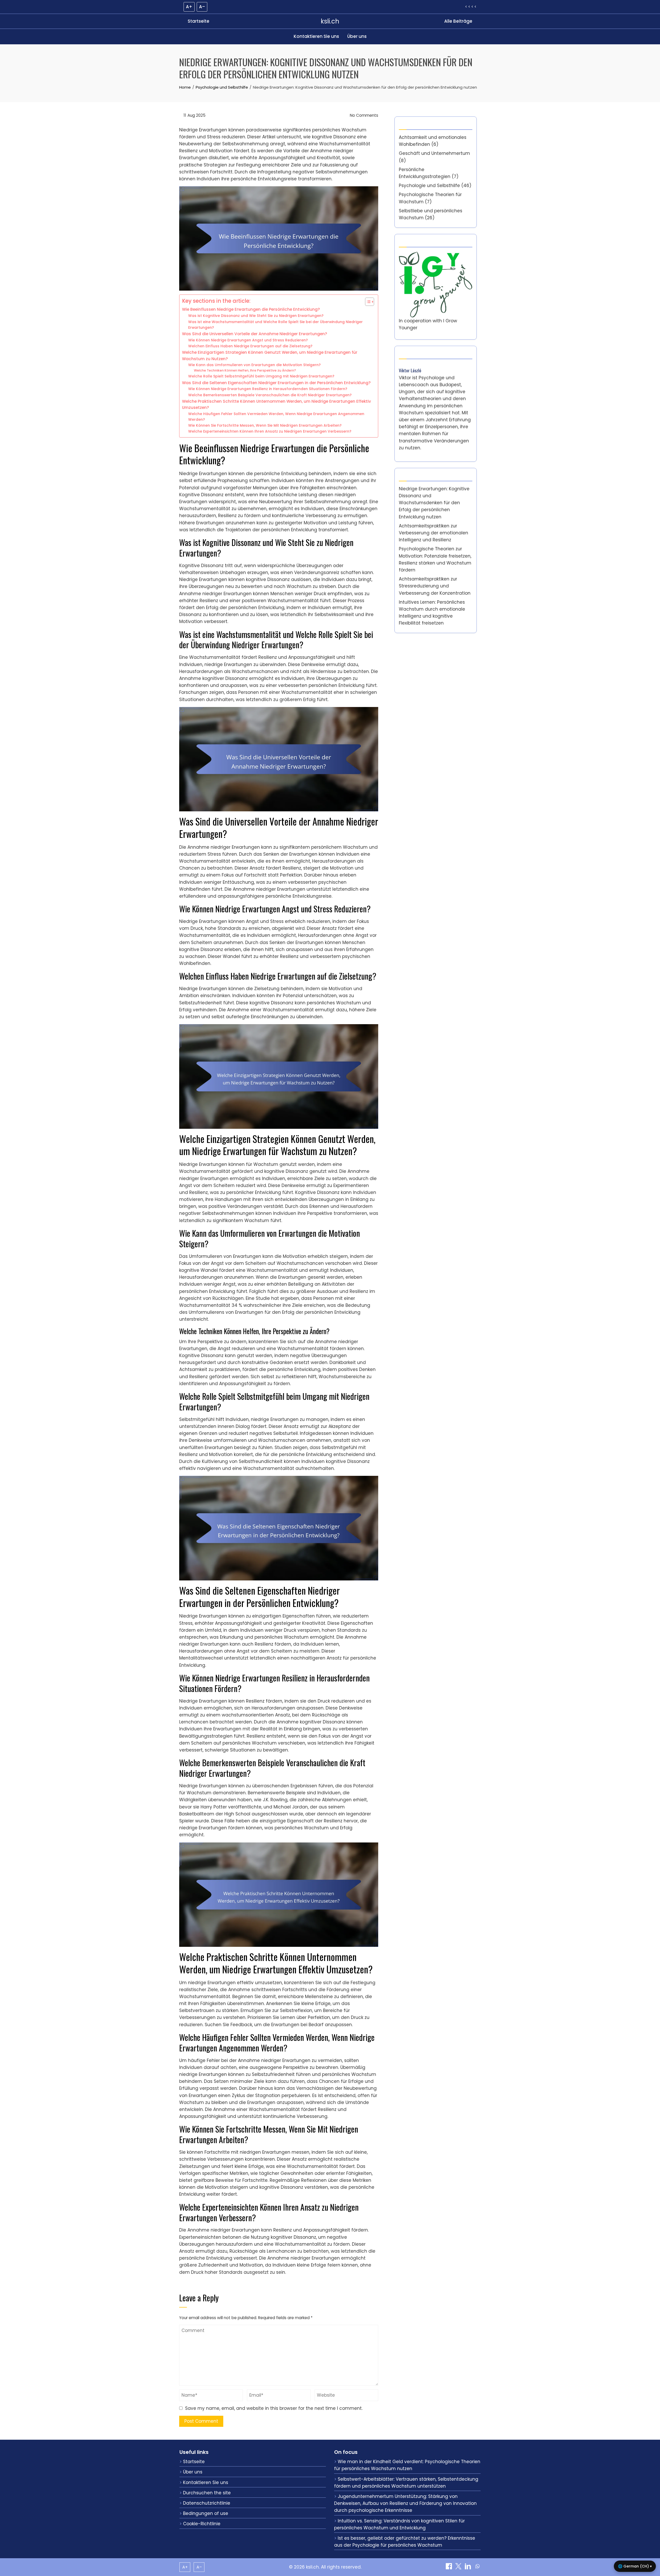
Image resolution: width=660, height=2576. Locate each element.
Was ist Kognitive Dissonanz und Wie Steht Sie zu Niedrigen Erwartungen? (256, 316)
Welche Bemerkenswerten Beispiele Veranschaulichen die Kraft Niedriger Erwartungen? (270, 395)
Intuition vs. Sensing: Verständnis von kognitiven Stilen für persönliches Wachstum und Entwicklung (399, 2524)
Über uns (357, 36)
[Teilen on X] (459, 2568)
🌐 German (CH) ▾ (635, 2566)
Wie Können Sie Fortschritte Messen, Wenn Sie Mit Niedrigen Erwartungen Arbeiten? (265, 426)
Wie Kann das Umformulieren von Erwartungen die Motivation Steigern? (254, 365)
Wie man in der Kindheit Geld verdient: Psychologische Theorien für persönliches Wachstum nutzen (407, 2465)
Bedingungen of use (206, 2513)
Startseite (199, 21)
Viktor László (410, 370)
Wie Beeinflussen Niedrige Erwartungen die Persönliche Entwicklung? (251, 309)
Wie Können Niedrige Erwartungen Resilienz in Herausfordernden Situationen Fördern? (268, 389)
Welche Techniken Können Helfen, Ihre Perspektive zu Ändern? (245, 370)
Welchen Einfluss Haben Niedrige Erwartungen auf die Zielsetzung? (250, 346)
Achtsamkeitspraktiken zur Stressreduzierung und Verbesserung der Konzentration (435, 586)
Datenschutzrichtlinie (207, 2503)
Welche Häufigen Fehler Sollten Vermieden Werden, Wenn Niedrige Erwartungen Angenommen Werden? (276, 417)
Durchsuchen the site (207, 2493)
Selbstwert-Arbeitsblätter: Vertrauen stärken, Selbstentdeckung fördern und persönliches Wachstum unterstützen (406, 2483)
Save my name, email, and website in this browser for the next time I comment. (274, 2408)
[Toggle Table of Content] (367, 302)
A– (202, 7)
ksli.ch (330, 21)
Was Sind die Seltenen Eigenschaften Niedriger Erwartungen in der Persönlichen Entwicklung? (276, 383)
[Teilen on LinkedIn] (469, 2568)
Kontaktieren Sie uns (316, 36)
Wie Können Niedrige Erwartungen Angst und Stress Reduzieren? (248, 340)
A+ (189, 7)
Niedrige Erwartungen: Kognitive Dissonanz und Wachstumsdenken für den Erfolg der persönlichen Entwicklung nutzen (434, 503)
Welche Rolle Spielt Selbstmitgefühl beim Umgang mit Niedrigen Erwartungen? (261, 376)
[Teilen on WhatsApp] (477, 2568)
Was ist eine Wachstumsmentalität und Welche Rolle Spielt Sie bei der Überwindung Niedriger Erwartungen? (275, 325)
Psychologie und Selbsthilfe (429, 186)
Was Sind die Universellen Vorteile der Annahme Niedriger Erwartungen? (255, 334)
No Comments (364, 115)
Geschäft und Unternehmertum (434, 153)
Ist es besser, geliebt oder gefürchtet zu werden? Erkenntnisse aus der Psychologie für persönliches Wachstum (405, 2542)
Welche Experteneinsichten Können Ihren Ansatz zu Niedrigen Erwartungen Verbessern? (270, 431)
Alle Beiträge (458, 21)
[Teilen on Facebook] (449, 2568)
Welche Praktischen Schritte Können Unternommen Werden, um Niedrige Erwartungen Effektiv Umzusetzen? (277, 405)
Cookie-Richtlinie (202, 2524)
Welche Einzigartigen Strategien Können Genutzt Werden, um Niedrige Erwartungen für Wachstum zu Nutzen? (270, 356)
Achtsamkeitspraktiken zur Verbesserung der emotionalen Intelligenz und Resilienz (434, 533)
